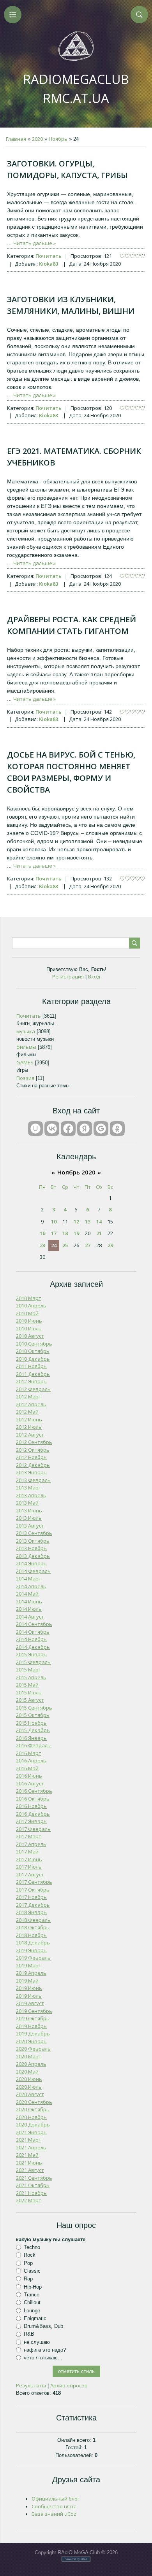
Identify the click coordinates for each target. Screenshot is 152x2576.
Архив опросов (69, 2385)
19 (76, 1233)
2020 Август (30, 2094)
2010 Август (30, 1336)
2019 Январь (31, 1950)
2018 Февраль (33, 1920)
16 (42, 1233)
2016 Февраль (33, 1745)
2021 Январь (31, 2132)
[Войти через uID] (35, 1129)
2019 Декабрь (33, 2033)
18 (65, 1233)
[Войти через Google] (101, 1129)
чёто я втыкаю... (43, 2358)
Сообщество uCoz (54, 2506)
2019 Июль (29, 1996)
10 (54, 1221)
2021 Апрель (31, 2147)
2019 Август (30, 2003)
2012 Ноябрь (31, 1457)
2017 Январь (31, 1821)
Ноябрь (58, 139)
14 (99, 1221)
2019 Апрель (31, 1973)
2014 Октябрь (33, 1632)
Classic (32, 2271)
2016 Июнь (29, 1776)
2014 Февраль (33, 1571)
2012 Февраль (33, 1389)
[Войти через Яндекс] (85, 1129)
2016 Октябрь (33, 1799)
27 (88, 1245)
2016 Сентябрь (34, 1791)
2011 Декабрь (33, 1374)
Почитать (49, 256)
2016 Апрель (31, 1760)
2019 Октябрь (33, 2018)
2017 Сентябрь (34, 1882)
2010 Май (27, 1313)
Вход (94, 976)
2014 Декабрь (33, 1647)
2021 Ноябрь (31, 2193)
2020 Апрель (31, 2064)
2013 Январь (31, 1472)
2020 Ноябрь (31, 2117)
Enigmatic (35, 2318)
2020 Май (27, 2072)
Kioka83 (49, 264)
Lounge (32, 2310)
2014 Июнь (29, 1601)
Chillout (32, 2302)
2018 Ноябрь (31, 1935)
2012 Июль (29, 1427)
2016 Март (29, 1753)
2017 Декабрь (33, 1905)
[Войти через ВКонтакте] (52, 1129)
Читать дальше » (34, 243)
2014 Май (27, 1594)
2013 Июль (29, 1518)
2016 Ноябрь (31, 1806)
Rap (28, 2279)
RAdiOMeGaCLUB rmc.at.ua (76, 89)
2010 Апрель (31, 1305)
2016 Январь (31, 1738)
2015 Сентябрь (34, 1708)
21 (99, 1233)
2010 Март (29, 1298)
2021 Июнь (29, 2163)
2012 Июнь (29, 1419)
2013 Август (30, 1526)
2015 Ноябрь (31, 1723)
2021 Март (29, 2140)
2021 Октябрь (33, 2185)
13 (88, 1221)
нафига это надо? (45, 2350)
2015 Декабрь (33, 1730)
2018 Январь (31, 1912)
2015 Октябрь (33, 1715)
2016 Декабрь (33, 1814)
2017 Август (30, 1874)
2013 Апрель (31, 1495)
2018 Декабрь (33, 1942)
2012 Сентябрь (34, 1442)
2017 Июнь (29, 1859)
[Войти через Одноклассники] (117, 1129)
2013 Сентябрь (34, 1533)
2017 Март (29, 1836)
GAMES (25, 1062)
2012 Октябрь (33, 1450)
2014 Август (30, 1617)
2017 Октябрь (33, 1890)
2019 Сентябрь (34, 2011)
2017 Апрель (31, 1844)
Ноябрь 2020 (76, 1172)
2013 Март (29, 1487)
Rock (30, 2255)
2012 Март (29, 1396)
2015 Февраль (33, 1662)
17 (54, 1233)
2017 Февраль (33, 1829)
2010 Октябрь (33, 1351)
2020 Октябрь (33, 2109)
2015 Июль (29, 1692)
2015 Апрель (31, 1677)
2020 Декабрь (33, 2124)
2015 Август (30, 1700)
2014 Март (29, 1578)
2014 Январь (31, 1563)
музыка (26, 1031)
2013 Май (27, 1503)
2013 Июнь (29, 1510)
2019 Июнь (29, 1988)
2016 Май (27, 1768)
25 (65, 1245)
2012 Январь (31, 1381)
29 (110, 1245)
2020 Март (29, 2056)
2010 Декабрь (33, 1359)
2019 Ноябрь (31, 2026)
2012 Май (27, 1412)
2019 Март (29, 1965)
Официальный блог (56, 2499)
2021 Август (30, 2170)
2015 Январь (31, 1654)
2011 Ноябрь (31, 1366)
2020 (37, 139)
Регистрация (68, 976)
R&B (29, 2334)
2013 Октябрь (33, 1541)
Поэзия (25, 1078)
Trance (32, 2295)
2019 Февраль (33, 1958)
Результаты (31, 2385)
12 (76, 1221)
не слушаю (37, 2342)
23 (42, 1245)
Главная (16, 139)
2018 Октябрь (33, 1927)
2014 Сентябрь (34, 1624)
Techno (32, 2247)
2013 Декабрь (33, 1556)
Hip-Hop (33, 2286)
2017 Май (27, 1851)
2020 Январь (31, 2041)
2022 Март (29, 2200)
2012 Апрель (31, 1404)
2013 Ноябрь (31, 1548)
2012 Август (30, 1435)
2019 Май (27, 1981)
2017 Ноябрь (31, 1897)
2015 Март (29, 1669)
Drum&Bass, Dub (43, 2326)
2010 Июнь (29, 1321)
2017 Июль (29, 1867)
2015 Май (27, 1685)
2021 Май (27, 2155)
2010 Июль (29, 1328)
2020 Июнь (29, 2079)
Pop (28, 2263)
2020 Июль (29, 2087)
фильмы (26, 1047)
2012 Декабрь (33, 1465)
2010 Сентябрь (34, 1344)
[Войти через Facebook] (68, 1129)
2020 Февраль (33, 2049)
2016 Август (30, 1783)
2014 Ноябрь (31, 1639)
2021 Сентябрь (34, 2178)
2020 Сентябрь (34, 2102)
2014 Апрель (31, 1586)
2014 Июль (29, 1609)
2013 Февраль (33, 1480)
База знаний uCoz (54, 2514)
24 (54, 1245)
